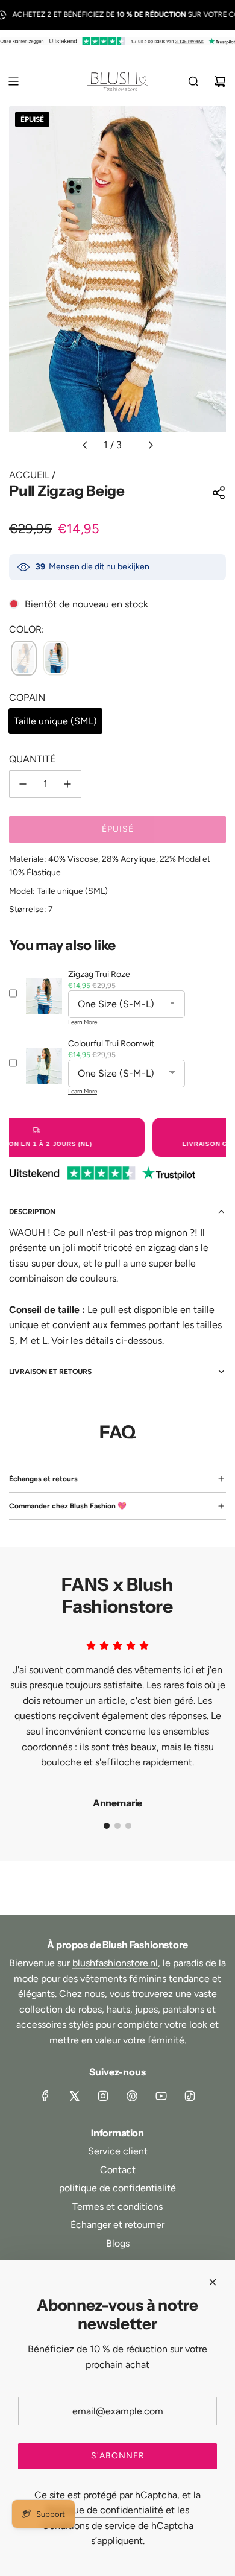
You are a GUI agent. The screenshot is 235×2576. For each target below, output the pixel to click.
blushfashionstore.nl (115, 1963)
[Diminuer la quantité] (23, 784)
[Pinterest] (132, 2096)
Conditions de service (89, 2526)
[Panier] (220, 81)
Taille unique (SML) (55, 721)
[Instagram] (103, 2096)
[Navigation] (13, 81)
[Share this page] (219, 493)
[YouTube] (161, 2096)
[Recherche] (193, 81)
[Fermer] (213, 2282)
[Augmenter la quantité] (67, 784)
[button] (84, 445)
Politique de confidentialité (105, 2510)
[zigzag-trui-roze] (56, 659)
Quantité (32, 759)
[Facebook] (45, 2096)
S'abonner (118, 2456)
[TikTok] (190, 2096)
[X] (74, 2096)
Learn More (83, 1022)
